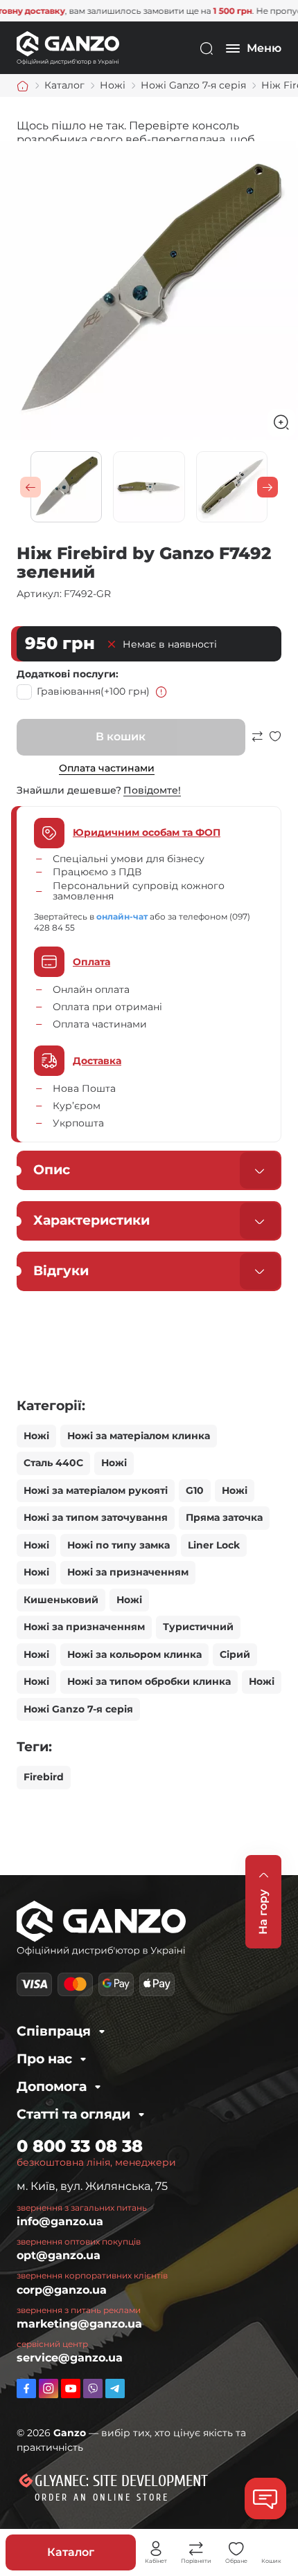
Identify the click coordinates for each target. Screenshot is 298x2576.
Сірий (235, 1654)
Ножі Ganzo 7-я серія (78, 1709)
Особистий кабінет (156, 2549)
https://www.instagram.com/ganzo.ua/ (49, 2388)
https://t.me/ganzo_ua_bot (115, 2388)
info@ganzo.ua (60, 2221)
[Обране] (236, 2549)
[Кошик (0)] (272, 2549)
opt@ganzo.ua (59, 2255)
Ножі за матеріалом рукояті (96, 1490)
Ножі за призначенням (128, 1572)
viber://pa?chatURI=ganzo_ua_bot (93, 2388)
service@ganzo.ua (70, 2358)
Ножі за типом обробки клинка (149, 1681)
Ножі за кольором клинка (134, 1654)
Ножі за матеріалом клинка (139, 1436)
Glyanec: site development (121, 2481)
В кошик (121, 737)
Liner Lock (214, 1545)
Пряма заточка (224, 1517)
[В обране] (275, 743)
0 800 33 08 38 (80, 2146)
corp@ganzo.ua (62, 2290)
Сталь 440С (53, 1463)
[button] (30, 487)
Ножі (36, 1436)
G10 (195, 1490)
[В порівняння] (257, 743)
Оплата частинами (107, 768)
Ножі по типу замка (119, 1545)
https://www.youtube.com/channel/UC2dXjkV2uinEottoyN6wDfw (71, 2388)
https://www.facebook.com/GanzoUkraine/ (26, 2388)
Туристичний (198, 1627)
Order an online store (102, 2497)
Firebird (44, 1777)
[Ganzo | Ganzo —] (68, 47)
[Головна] (23, 86)
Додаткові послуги (66, 674)
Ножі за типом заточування (96, 1517)
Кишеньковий (61, 1600)
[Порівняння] (196, 2549)
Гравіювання (93, 691)
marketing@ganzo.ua (79, 2324)
